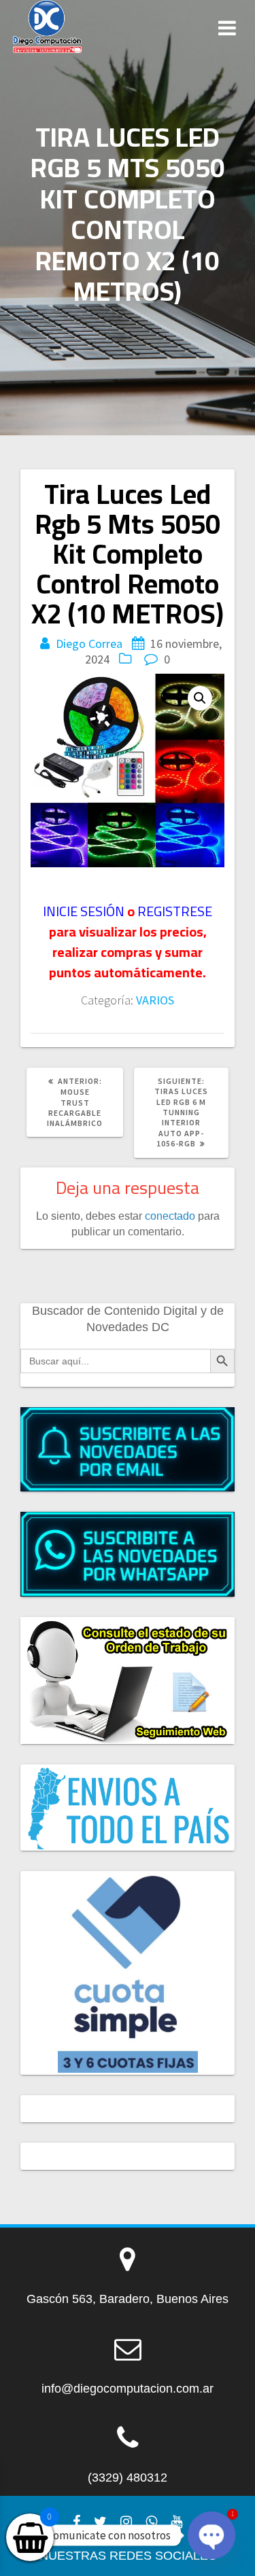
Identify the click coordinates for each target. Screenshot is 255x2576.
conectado (170, 1216)
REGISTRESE (175, 911)
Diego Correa (89, 643)
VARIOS (155, 1000)
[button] (200, 698)
